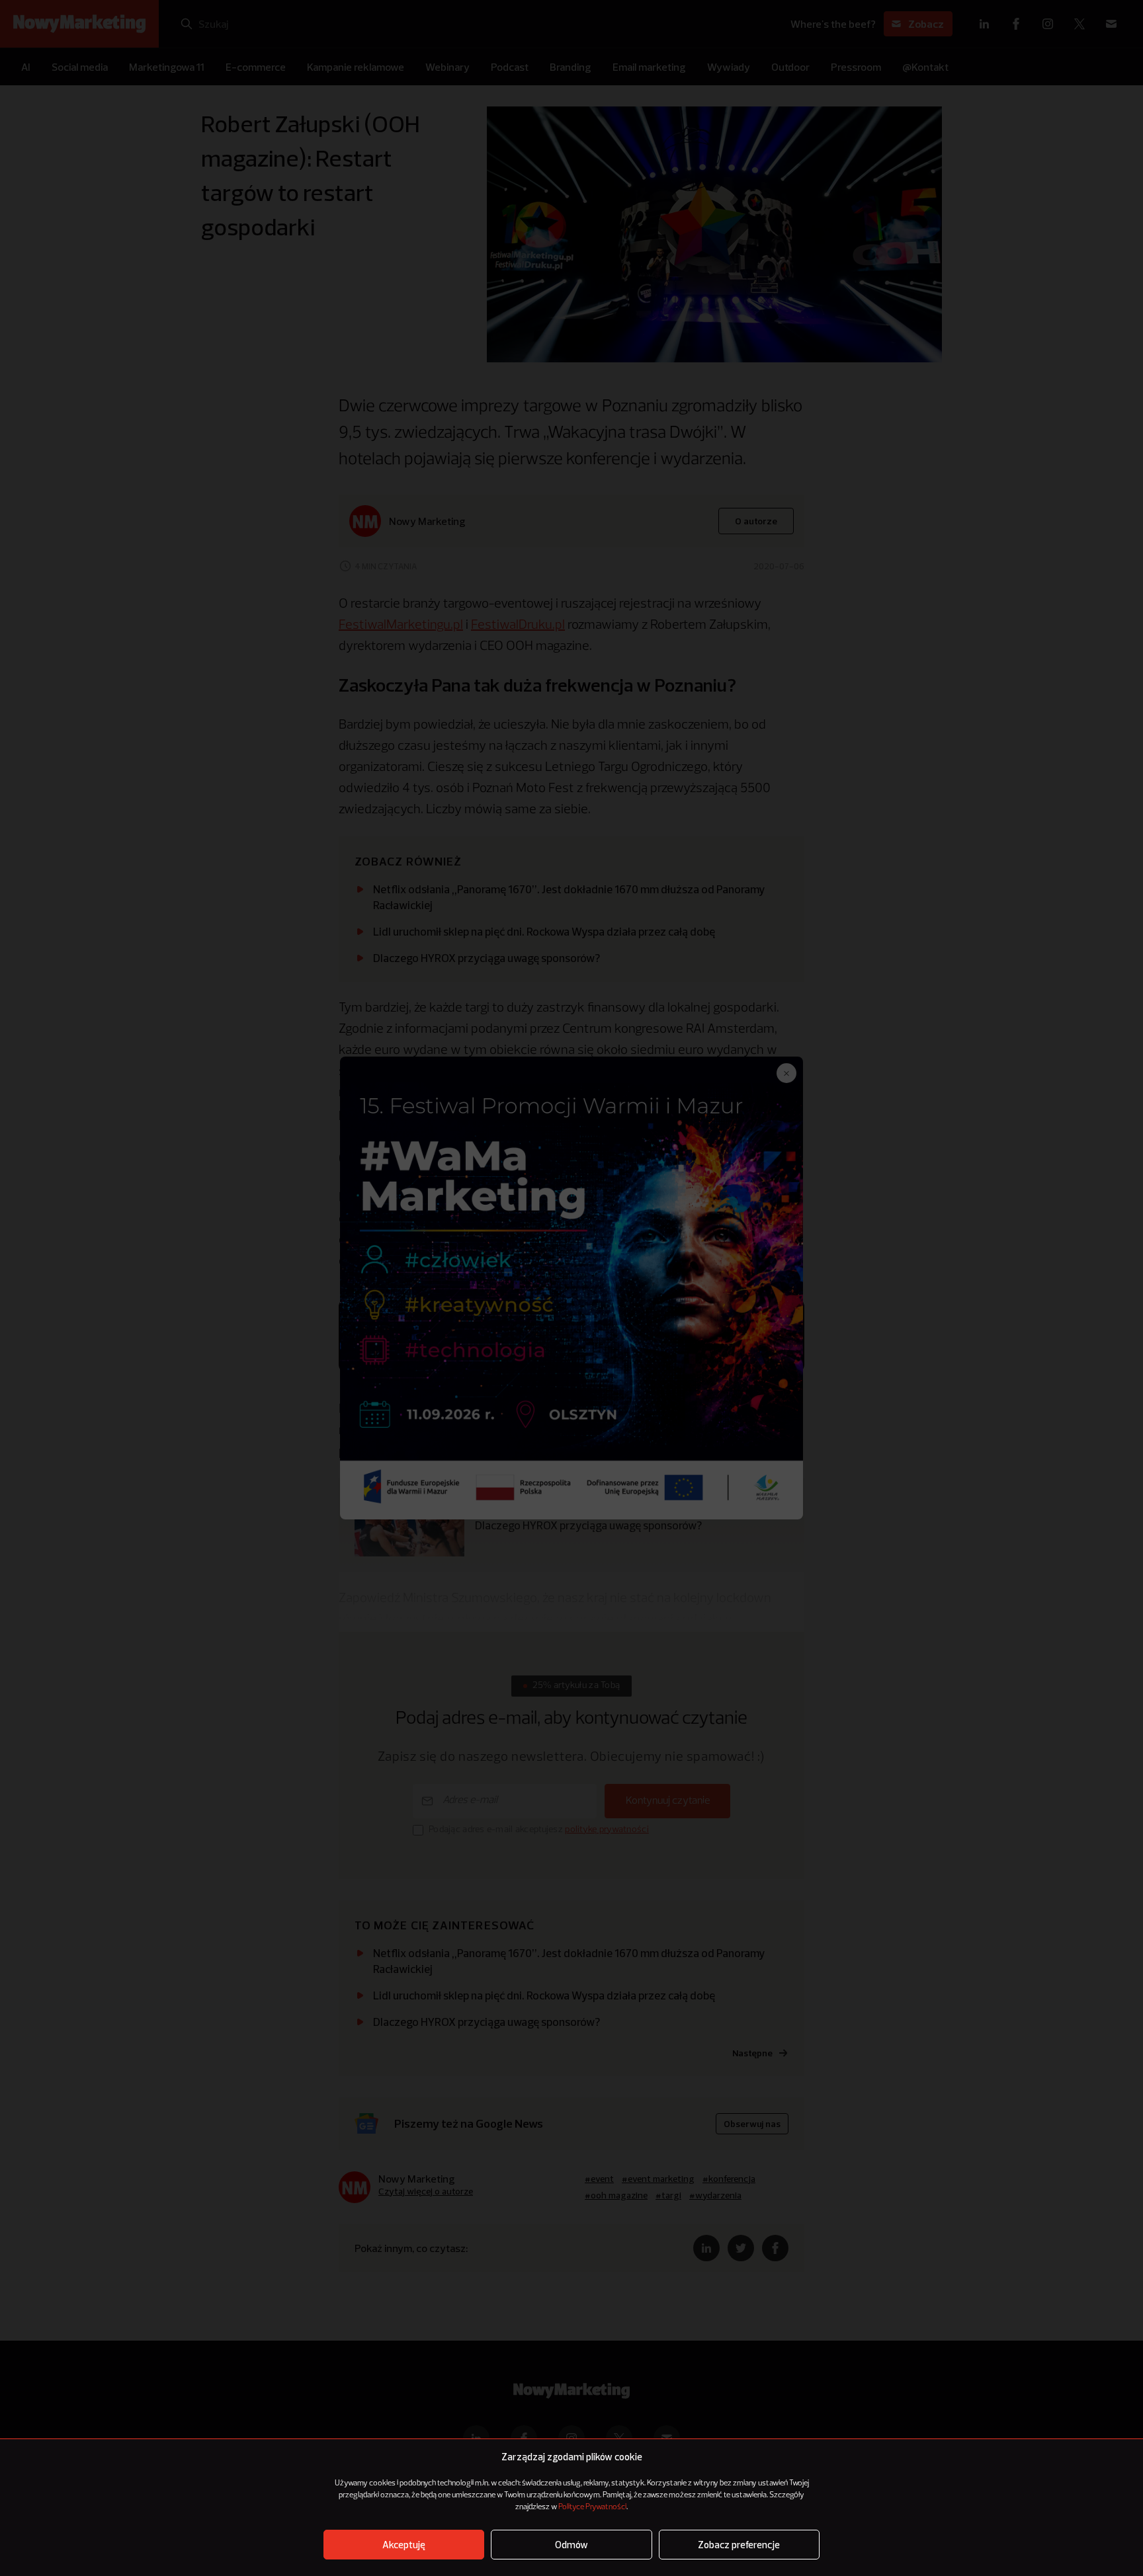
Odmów (571, 2545)
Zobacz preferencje (739, 2545)
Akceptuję (404, 2545)
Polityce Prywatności (592, 2507)
